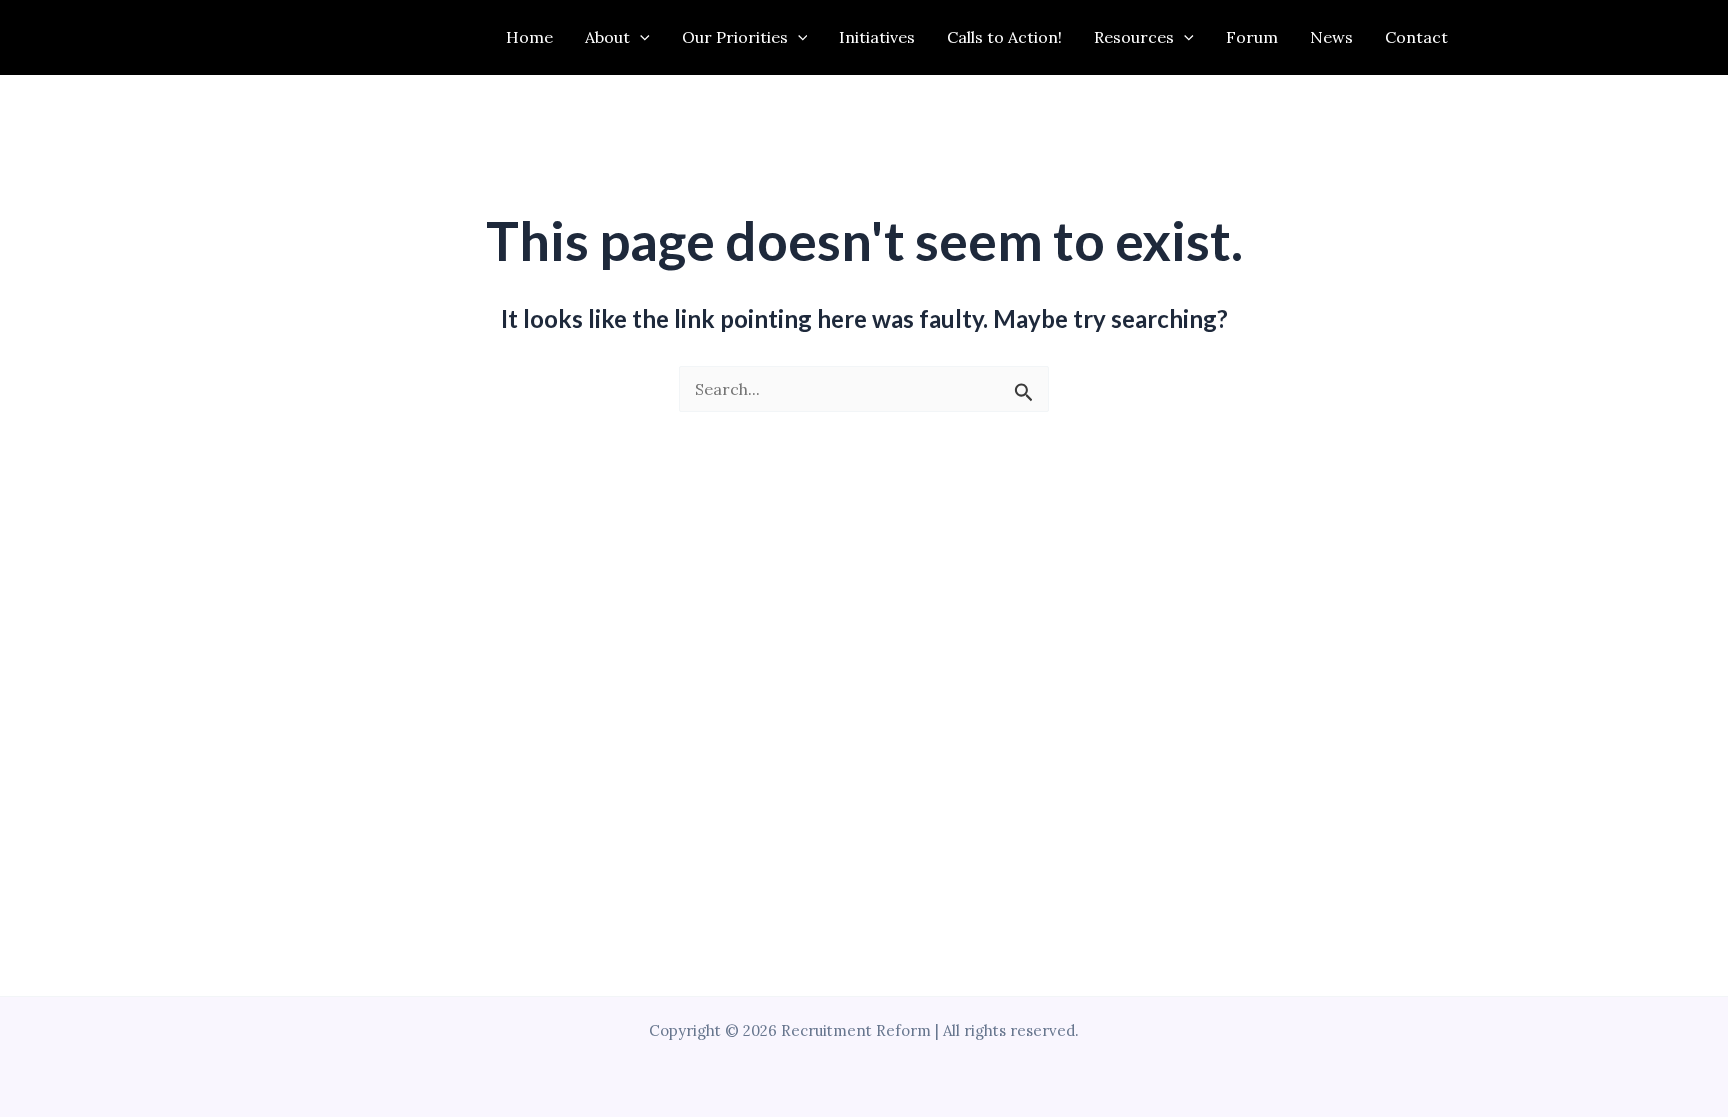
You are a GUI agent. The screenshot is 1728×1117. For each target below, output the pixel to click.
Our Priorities (735, 37)
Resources (1134, 37)
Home (529, 37)
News (1331, 37)
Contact (1416, 37)
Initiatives (877, 37)
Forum (1252, 37)
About (607, 37)
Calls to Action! (1004, 37)
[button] (640, 37)
